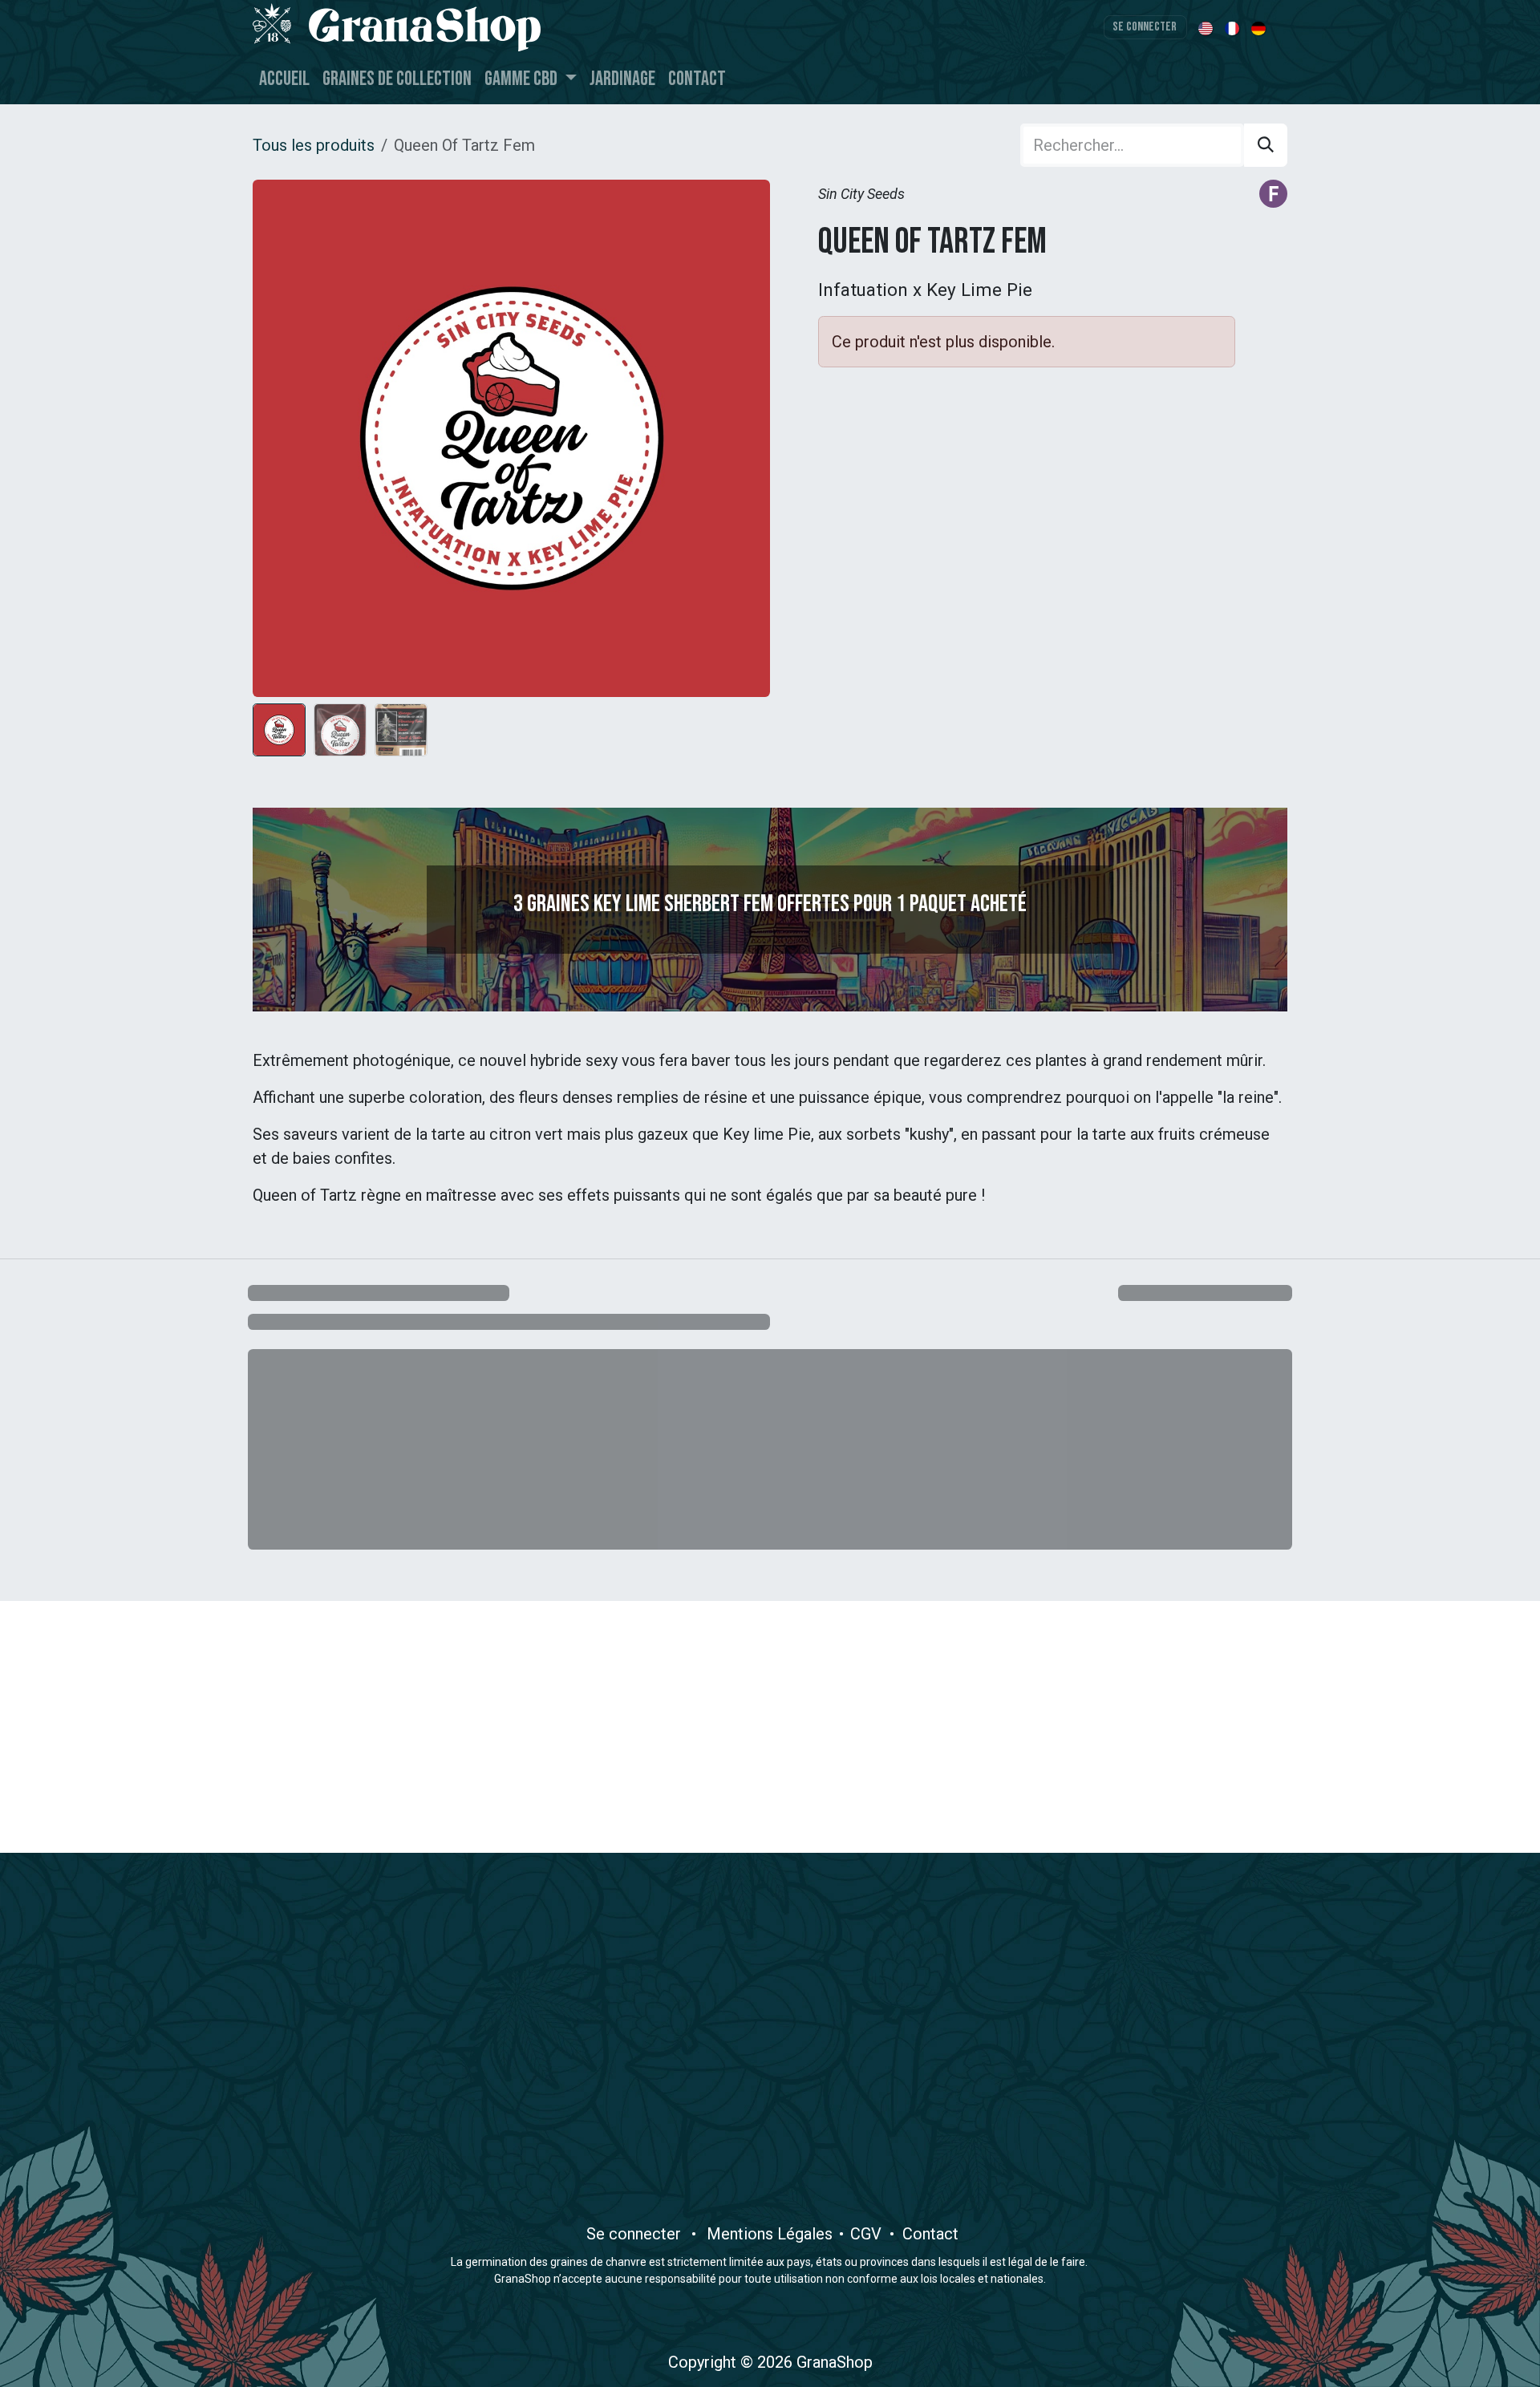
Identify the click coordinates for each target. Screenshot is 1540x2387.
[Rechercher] (1266, 145)
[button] (279, 438)
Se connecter (1145, 27)
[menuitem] (1207, 27)
